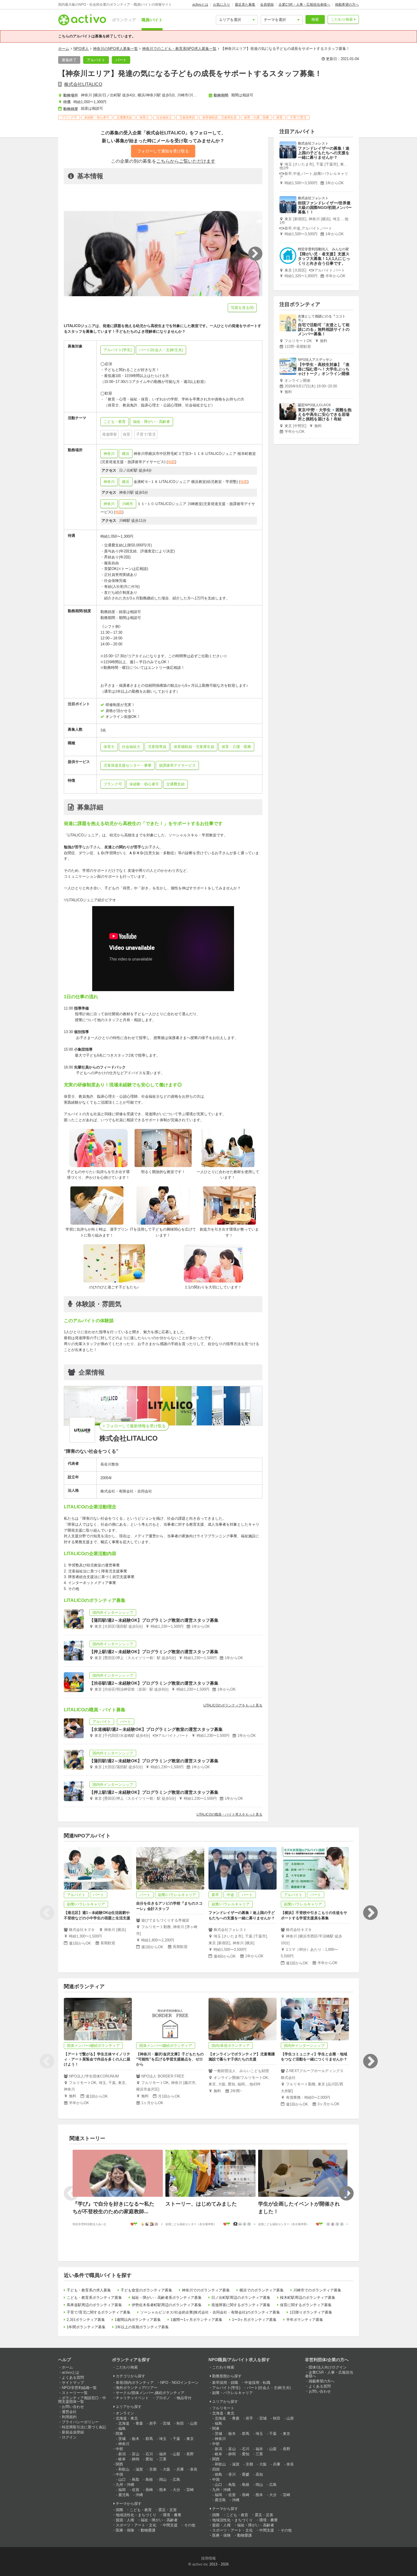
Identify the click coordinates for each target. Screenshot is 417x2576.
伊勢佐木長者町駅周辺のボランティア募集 (167, 2305)
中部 (119, 2449)
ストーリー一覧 (75, 2393)
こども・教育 (141, 2510)
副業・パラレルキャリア (232, 2393)
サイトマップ (73, 2383)
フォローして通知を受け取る (163, 151)
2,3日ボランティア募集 (86, 2320)
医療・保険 (125, 2530)
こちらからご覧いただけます (186, 161)
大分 (176, 2490)
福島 (122, 2428)
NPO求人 (81, 49)
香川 (232, 2474)
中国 (119, 2474)
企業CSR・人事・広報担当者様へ (304, 5)
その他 (190, 2525)
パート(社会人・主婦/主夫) (269, 2388)
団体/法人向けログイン (328, 2367)
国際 (119, 2510)
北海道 (124, 2423)
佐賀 (136, 2490)
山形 (194, 2423)
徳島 (218, 2474)
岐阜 (122, 2459)
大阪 (167, 2469)
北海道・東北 (127, 2418)
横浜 (126, 454)
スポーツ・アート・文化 (136, 2525)
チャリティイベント (132, 2398)
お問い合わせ (73, 2407)
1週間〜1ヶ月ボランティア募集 (196, 2320)
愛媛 (246, 2474)
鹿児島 (124, 2495)
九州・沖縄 (125, 2485)
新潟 (122, 2454)
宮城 (167, 2423)
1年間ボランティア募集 (86, 2327)
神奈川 (109, 454)
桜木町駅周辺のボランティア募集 (308, 2298)
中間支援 (170, 2525)
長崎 (149, 2490)
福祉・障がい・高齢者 (159, 2520)
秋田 (180, 2423)
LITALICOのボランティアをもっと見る (233, 1705)
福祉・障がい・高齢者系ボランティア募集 (167, 2298)
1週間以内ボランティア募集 (138, 2320)
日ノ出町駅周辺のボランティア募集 (241, 2298)
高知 (259, 2474)
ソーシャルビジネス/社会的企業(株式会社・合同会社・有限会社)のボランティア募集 (210, 2312)
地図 (171, 462)
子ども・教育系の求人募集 (89, 2290)
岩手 (153, 2423)
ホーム (64, 49)
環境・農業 (172, 2515)
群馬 (149, 2439)
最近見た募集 (245, 5)
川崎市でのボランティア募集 (317, 2290)
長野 (190, 2454)
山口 (122, 2479)
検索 (315, 19)
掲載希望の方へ (347, 5)
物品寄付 (184, 2398)
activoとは (200, 5)
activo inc (200, 2564)
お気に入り (222, 5)
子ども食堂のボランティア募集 (146, 2290)
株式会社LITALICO (83, 84)
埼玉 (163, 2439)
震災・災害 (168, 2510)
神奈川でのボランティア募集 (206, 2290)
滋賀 (139, 2469)
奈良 (194, 2469)
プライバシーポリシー (80, 2422)
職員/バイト (152, 20)
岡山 (163, 2479)
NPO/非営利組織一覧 (79, 2388)
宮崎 (190, 2490)
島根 (149, 2479)
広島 (176, 2479)
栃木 (136, 2439)
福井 (163, 2454)
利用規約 (69, 2417)
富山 (136, 2454)
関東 (119, 2434)
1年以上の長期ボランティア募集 (142, 2327)
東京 (190, 2439)
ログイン (69, 2437)
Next (370, 1913)
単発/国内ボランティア (135, 2383)
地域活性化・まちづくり (136, 2515)
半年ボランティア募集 (305, 2320)
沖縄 (139, 2495)
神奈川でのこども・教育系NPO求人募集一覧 (179, 49)
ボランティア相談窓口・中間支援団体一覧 (82, 2400)
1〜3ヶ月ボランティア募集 (254, 2320)
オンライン (125, 2413)
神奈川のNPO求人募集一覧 (115, 49)
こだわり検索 (342, 19)
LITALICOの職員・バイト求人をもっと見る (229, 1814)
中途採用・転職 (257, 2383)
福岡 (122, 2490)
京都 (153, 2469)
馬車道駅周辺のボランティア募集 (94, 2305)
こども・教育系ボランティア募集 (94, 2298)
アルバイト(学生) (226, 2388)
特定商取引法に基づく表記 (84, 2427)
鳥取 (136, 2479)
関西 (119, 2464)
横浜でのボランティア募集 (262, 2290)
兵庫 (180, 2469)
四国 (216, 2469)
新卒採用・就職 (225, 2383)
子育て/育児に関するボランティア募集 (99, 2312)
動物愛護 (148, 2530)
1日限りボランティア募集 (311, 2312)
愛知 (149, 2459)
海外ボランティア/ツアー (137, 2388)
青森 (139, 2423)
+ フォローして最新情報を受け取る (134, 1426)
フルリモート (223, 2408)
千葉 (176, 2439)
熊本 (163, 2490)
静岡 (136, 2459)
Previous (47, 1913)
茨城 (122, 2439)
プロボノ (163, 2398)
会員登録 (267, 5)
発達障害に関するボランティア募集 (241, 2305)
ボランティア (124, 20)
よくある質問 (73, 2377)
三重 (163, 2459)
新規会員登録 (73, 2432)
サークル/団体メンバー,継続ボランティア (150, 2393)
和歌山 (124, 2469)
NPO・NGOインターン (179, 2383)
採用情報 (208, 2558)
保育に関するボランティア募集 (306, 2305)
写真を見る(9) (242, 308)
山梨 (176, 2454)
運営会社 (69, 2412)
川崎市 (128, 504)
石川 (149, 2454)
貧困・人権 (125, 2520)
